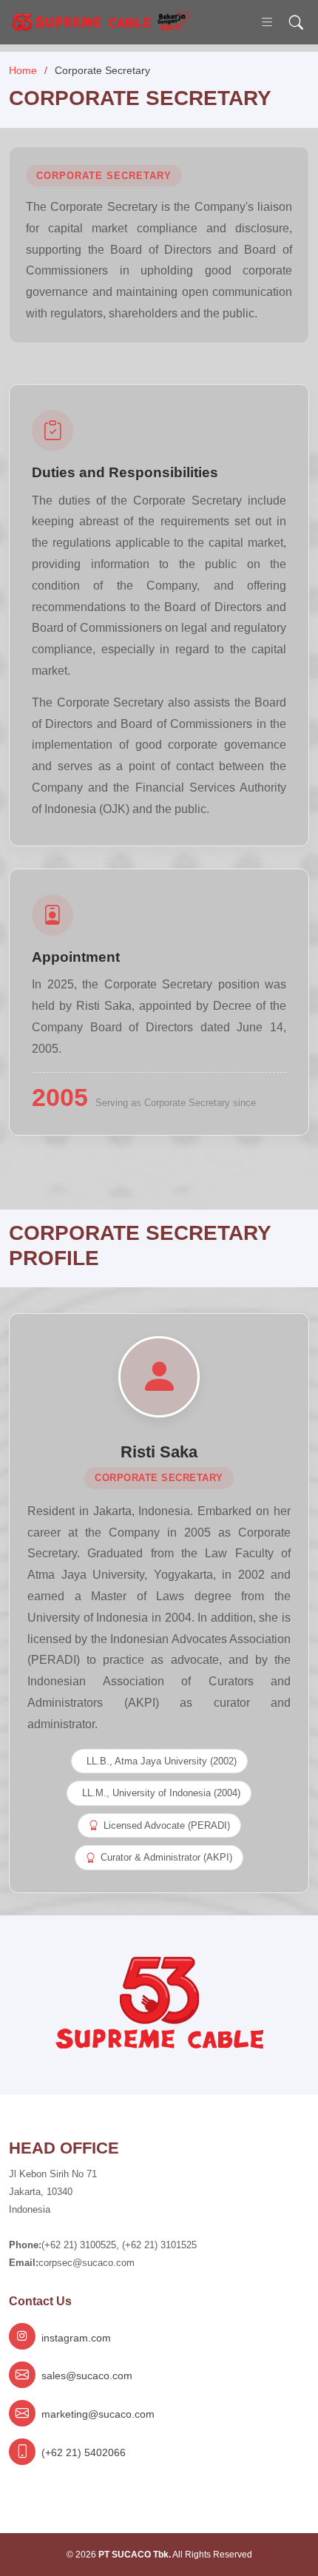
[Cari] (296, 23)
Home (23, 70)
